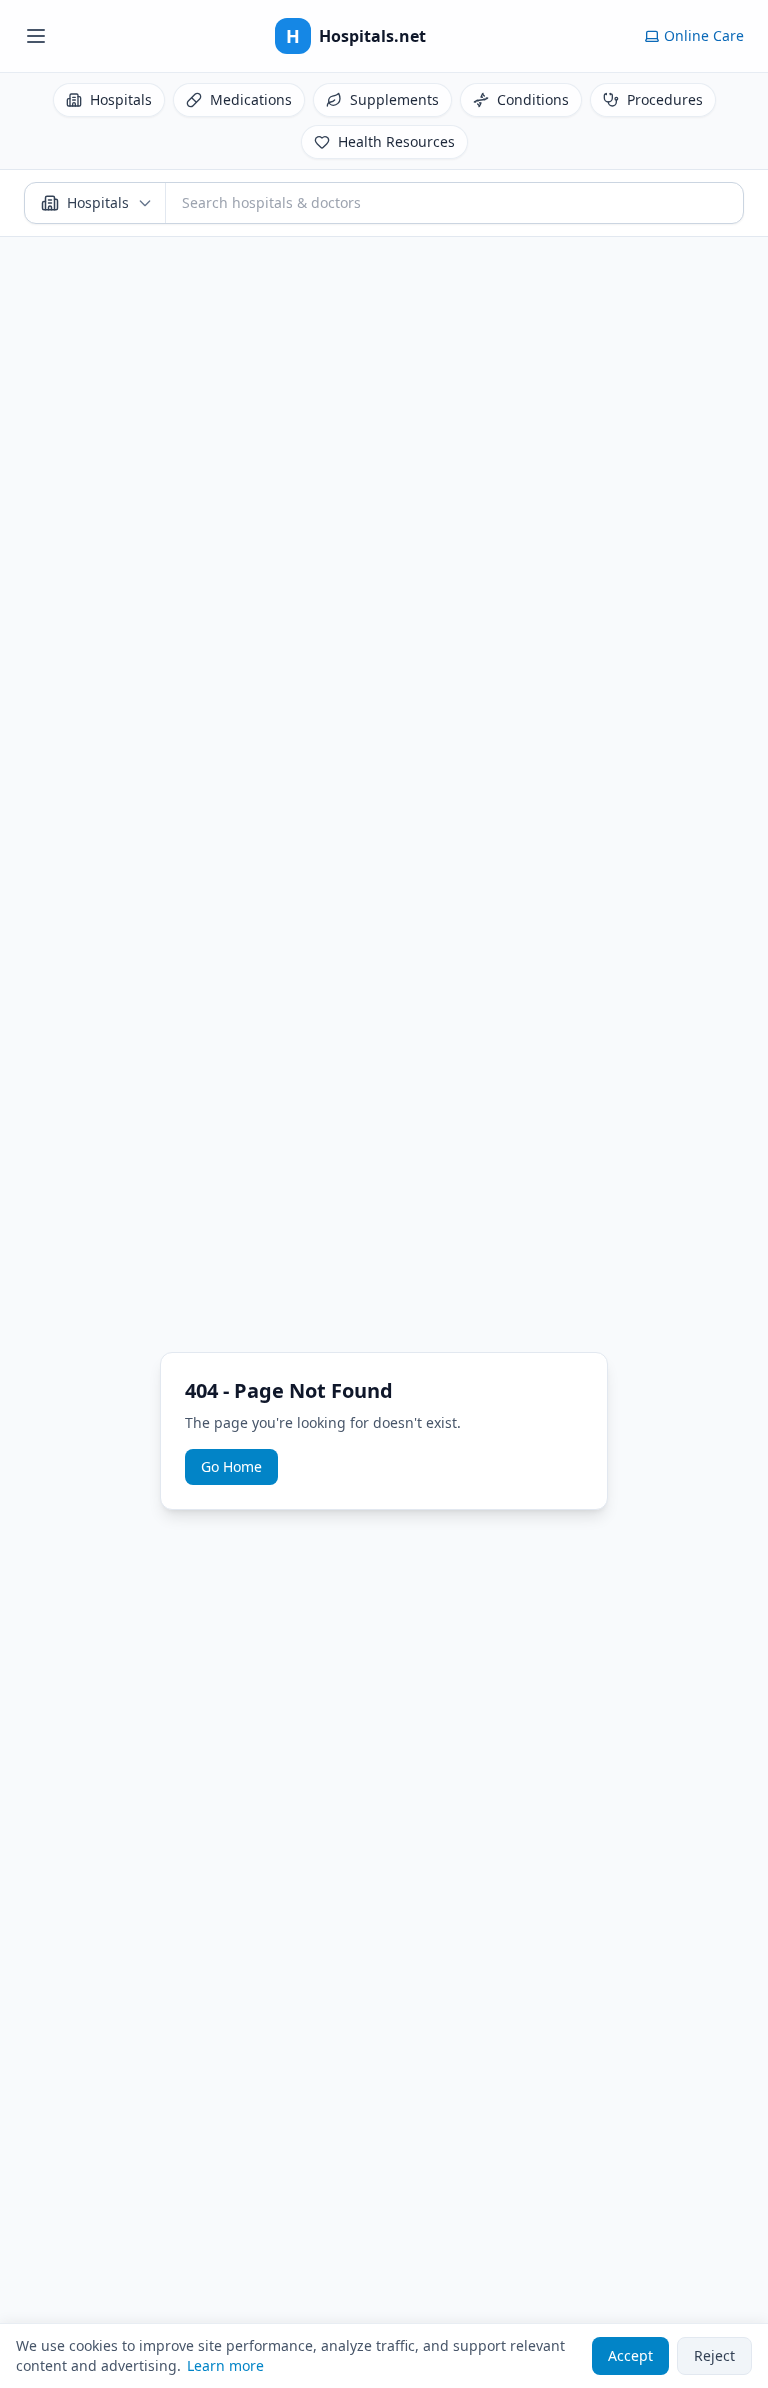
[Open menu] (36, 36)
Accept (630, 2355)
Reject (714, 2355)
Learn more (225, 2365)
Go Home (231, 1466)
